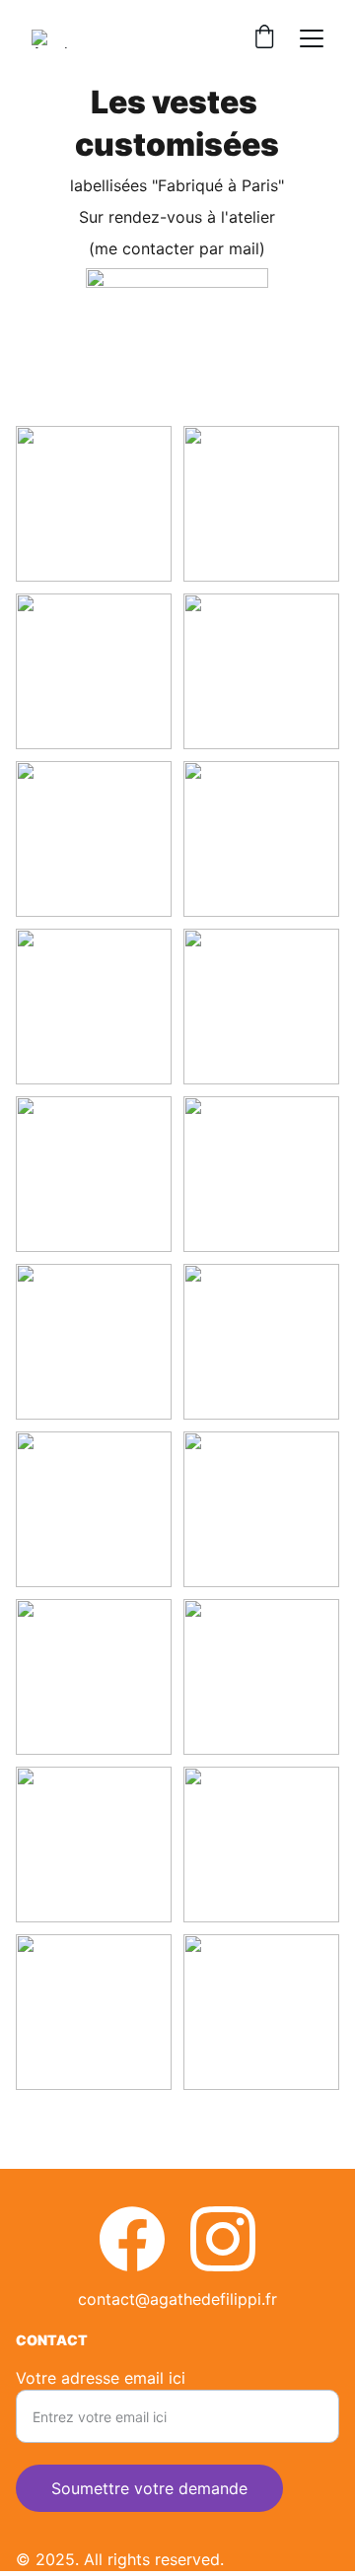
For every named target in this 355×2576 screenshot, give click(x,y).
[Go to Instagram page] (223, 2239)
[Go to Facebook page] (132, 2239)
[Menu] (312, 38)
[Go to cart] (264, 38)
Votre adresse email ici (101, 2378)
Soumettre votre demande (149, 2488)
